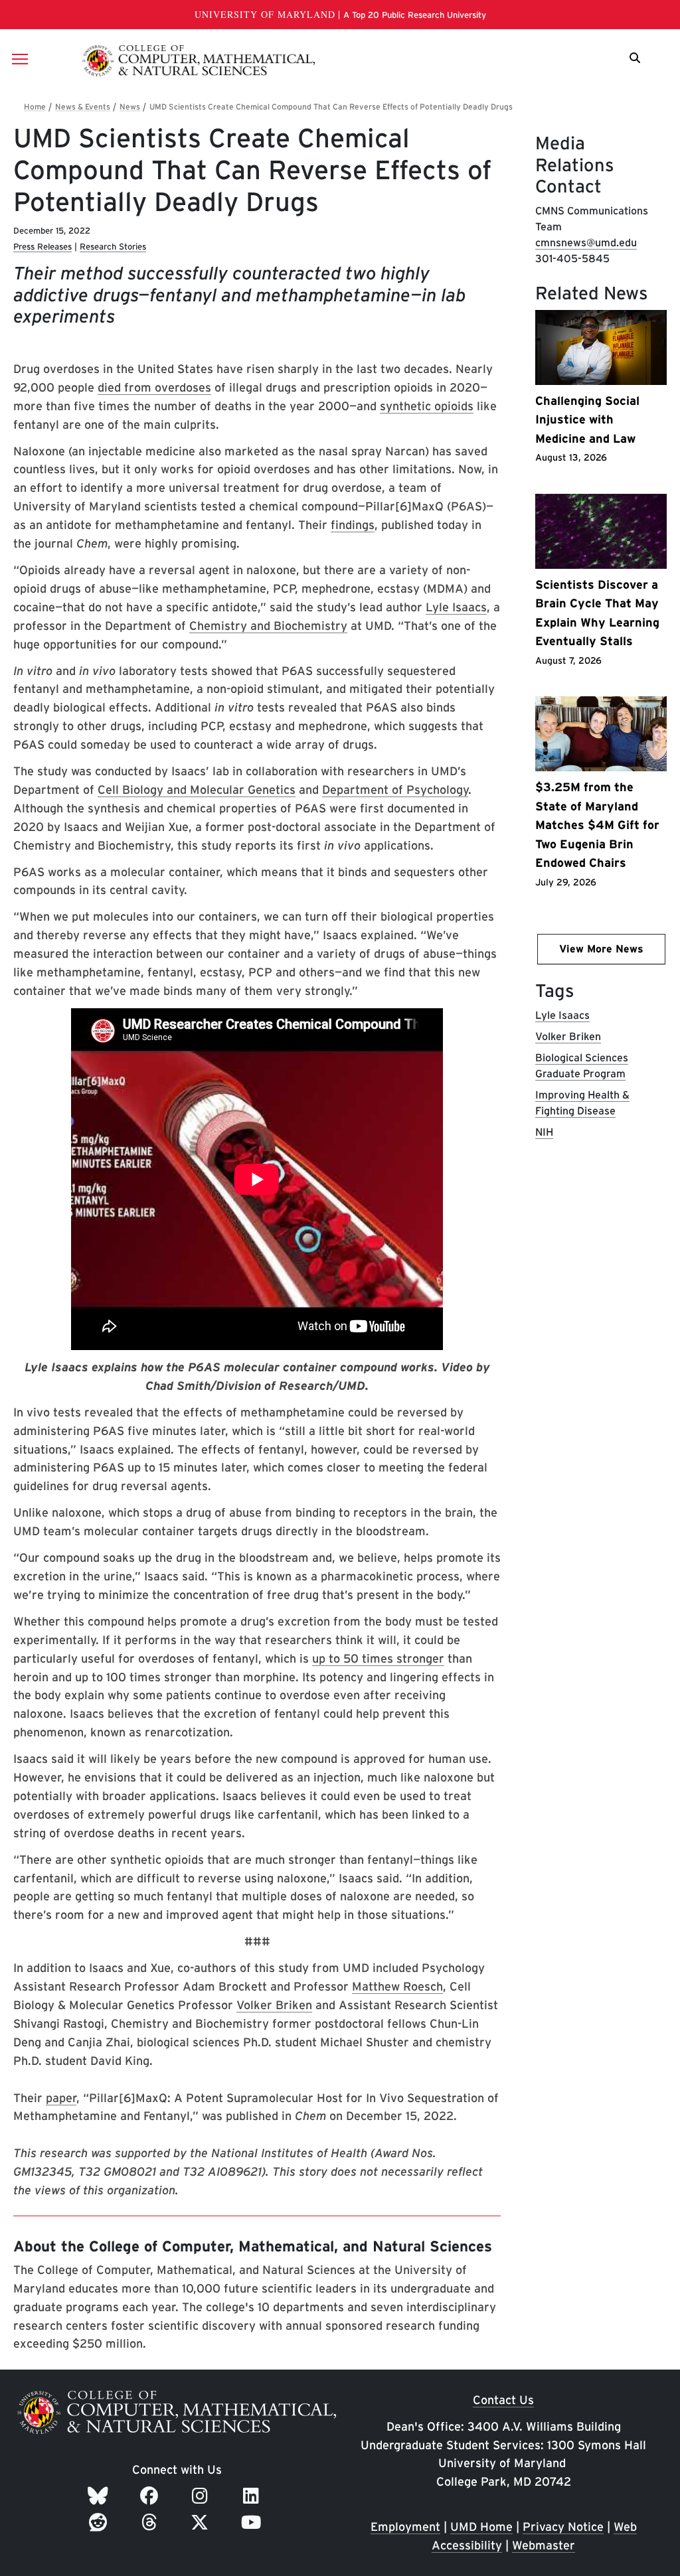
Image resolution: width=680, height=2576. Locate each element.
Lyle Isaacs (456, 607)
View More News (601, 949)
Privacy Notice (563, 2527)
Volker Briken (274, 2005)
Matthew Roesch (397, 1986)
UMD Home (481, 2527)
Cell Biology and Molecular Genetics (197, 790)
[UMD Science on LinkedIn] (253, 2496)
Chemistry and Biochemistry (268, 626)
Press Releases (42, 247)
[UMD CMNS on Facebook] (151, 2496)
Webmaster (544, 2545)
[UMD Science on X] (202, 2522)
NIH (544, 1132)
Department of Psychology (395, 790)
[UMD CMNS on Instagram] (202, 2496)
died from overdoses (154, 387)
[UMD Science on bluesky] (100, 2496)
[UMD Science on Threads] (152, 2522)
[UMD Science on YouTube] (253, 2522)
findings (353, 525)
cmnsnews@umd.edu (586, 243)
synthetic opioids (427, 406)
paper (61, 2098)
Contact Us (503, 2400)
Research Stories (113, 247)
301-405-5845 (572, 259)
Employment (405, 2527)
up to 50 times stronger (378, 1658)
